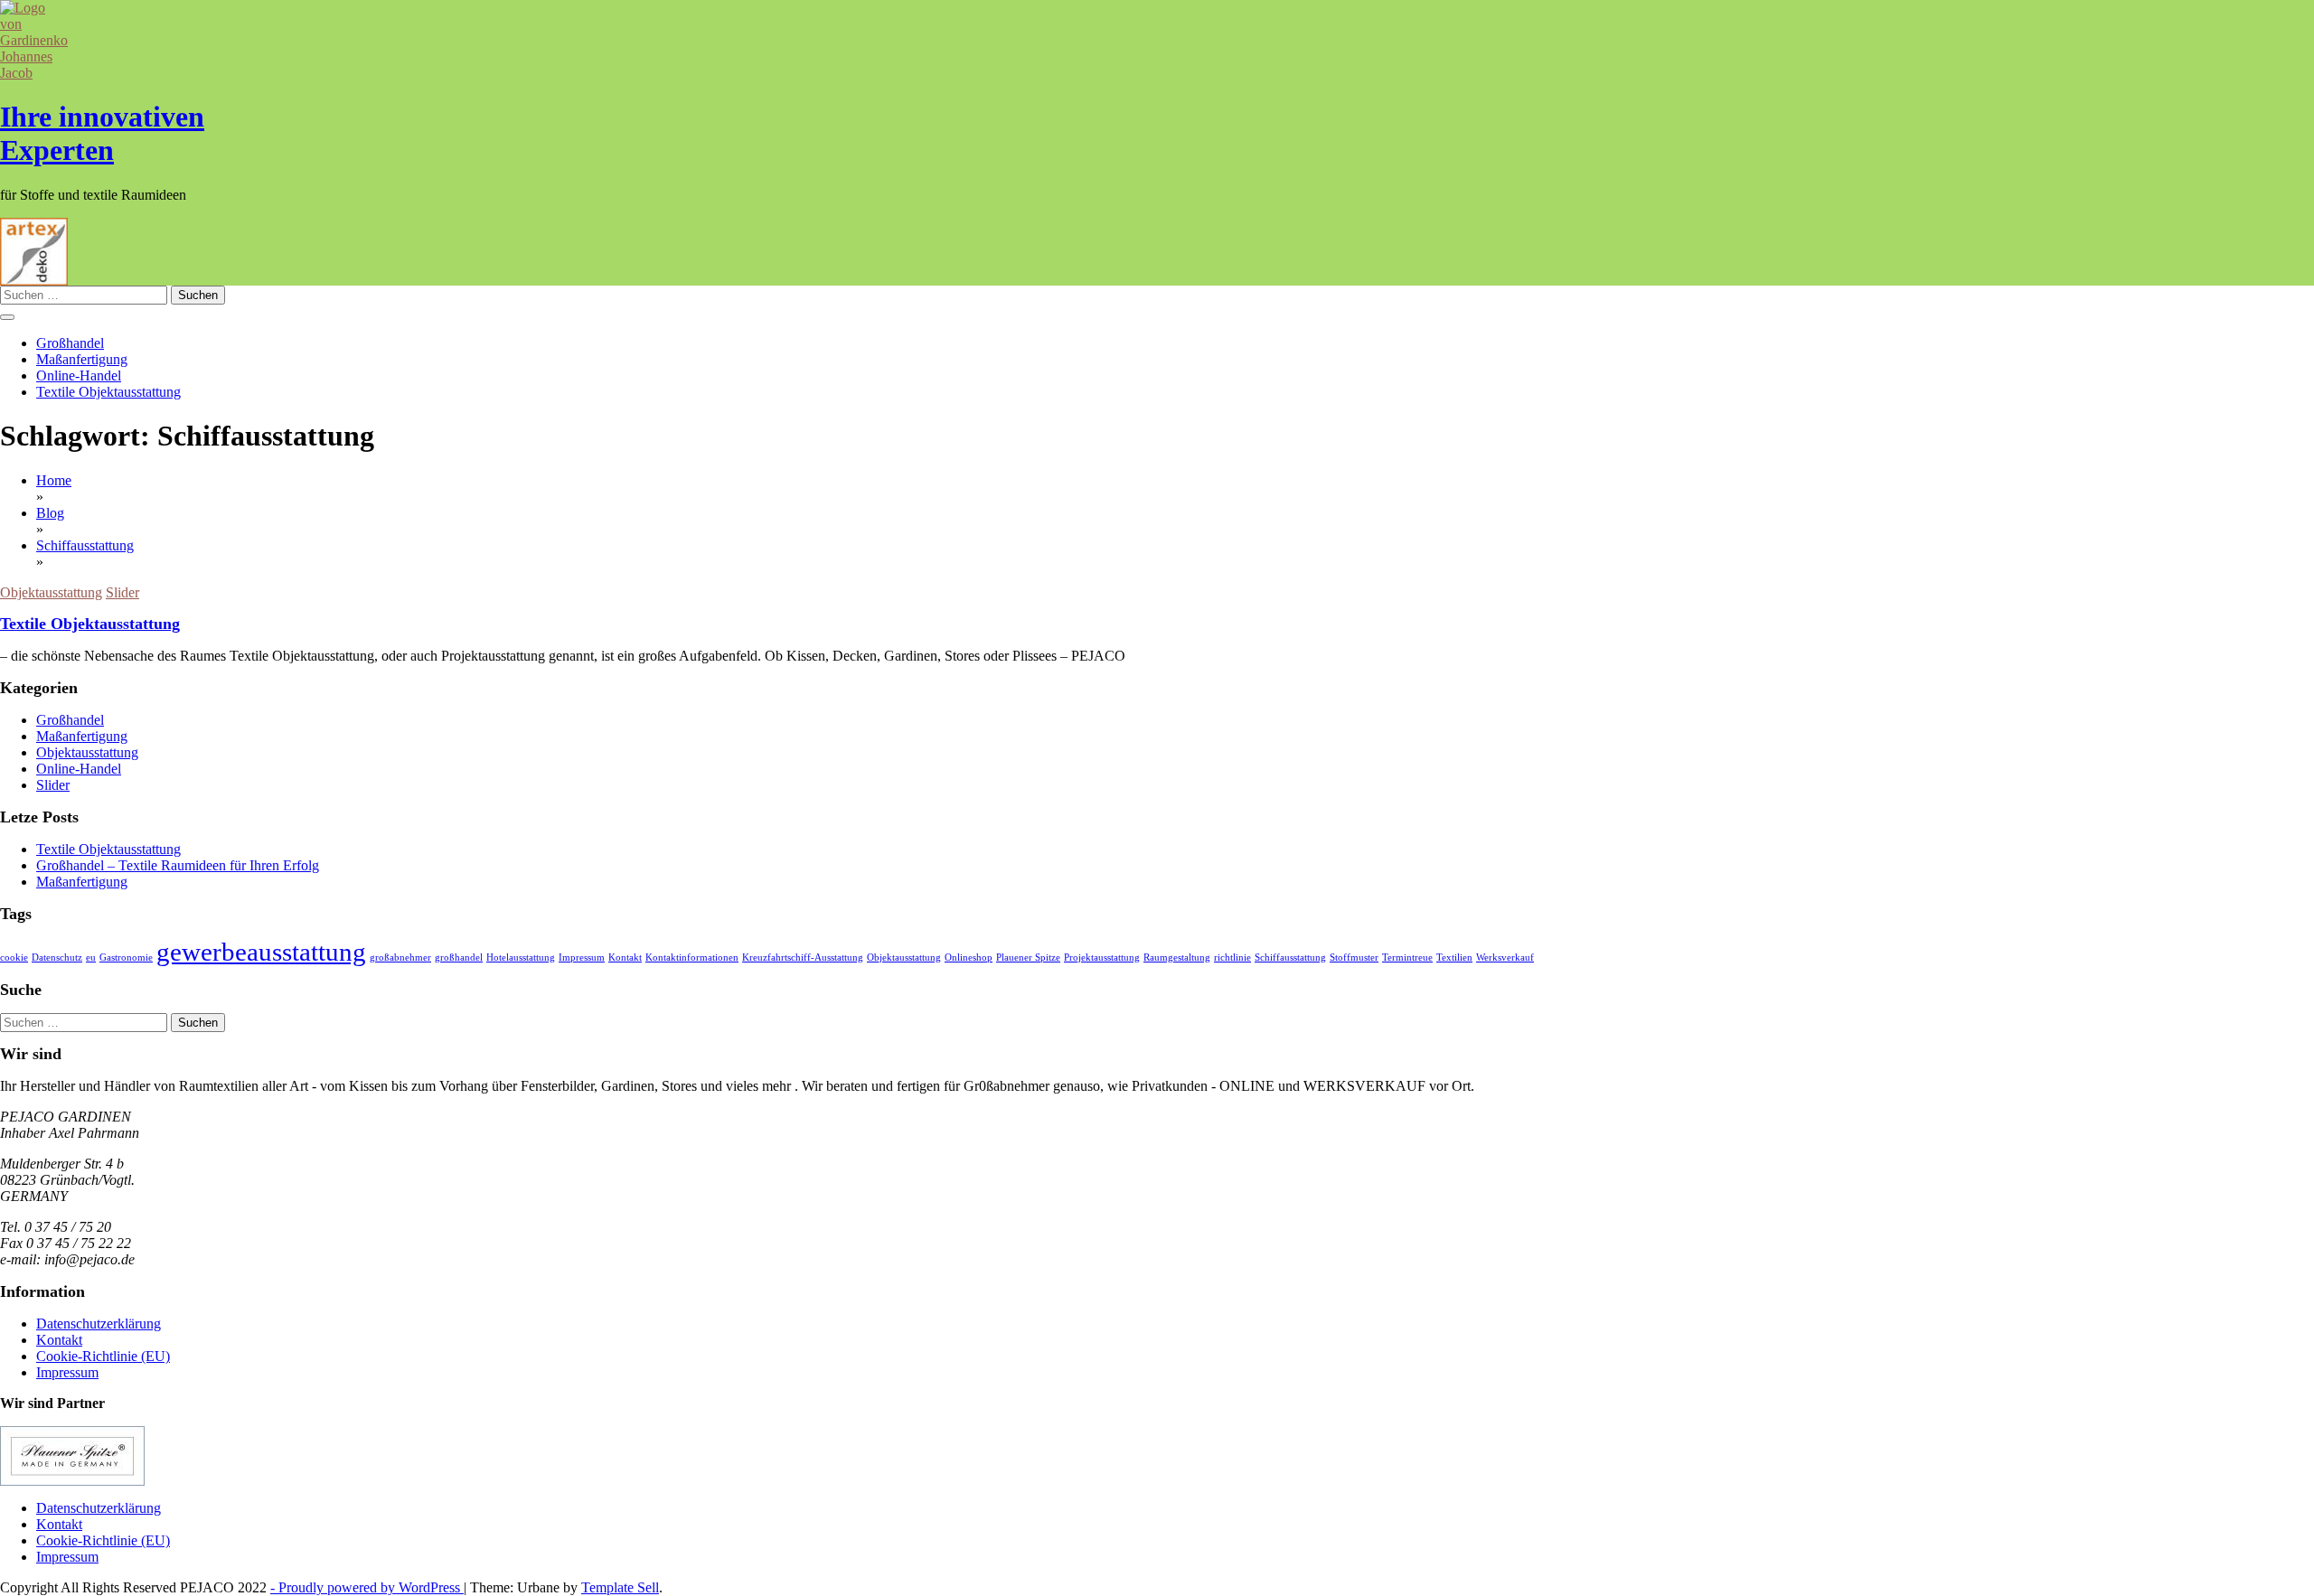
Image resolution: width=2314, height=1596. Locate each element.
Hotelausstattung (521, 958)
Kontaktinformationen (692, 958)
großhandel (459, 958)
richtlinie (1232, 958)
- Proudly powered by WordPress (367, 1587)
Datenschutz (57, 958)
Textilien (1454, 958)
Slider (122, 592)
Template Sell (620, 1587)
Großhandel (70, 343)
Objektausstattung (51, 592)
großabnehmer (400, 958)
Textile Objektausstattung (108, 392)
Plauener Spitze (1028, 958)
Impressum (582, 958)
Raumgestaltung (1177, 958)
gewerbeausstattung (261, 952)
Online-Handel (79, 376)
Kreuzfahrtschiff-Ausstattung (803, 958)
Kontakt (625, 958)
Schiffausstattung (1290, 958)
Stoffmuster (1354, 958)
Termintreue (1407, 958)
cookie (14, 958)
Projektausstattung (1102, 958)
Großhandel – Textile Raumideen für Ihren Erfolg (178, 865)
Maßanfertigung (82, 359)
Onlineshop (969, 958)
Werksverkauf (1505, 958)
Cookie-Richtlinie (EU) (103, 1356)
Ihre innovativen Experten (102, 133)
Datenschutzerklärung (99, 1324)
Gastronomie (126, 958)
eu (91, 958)
